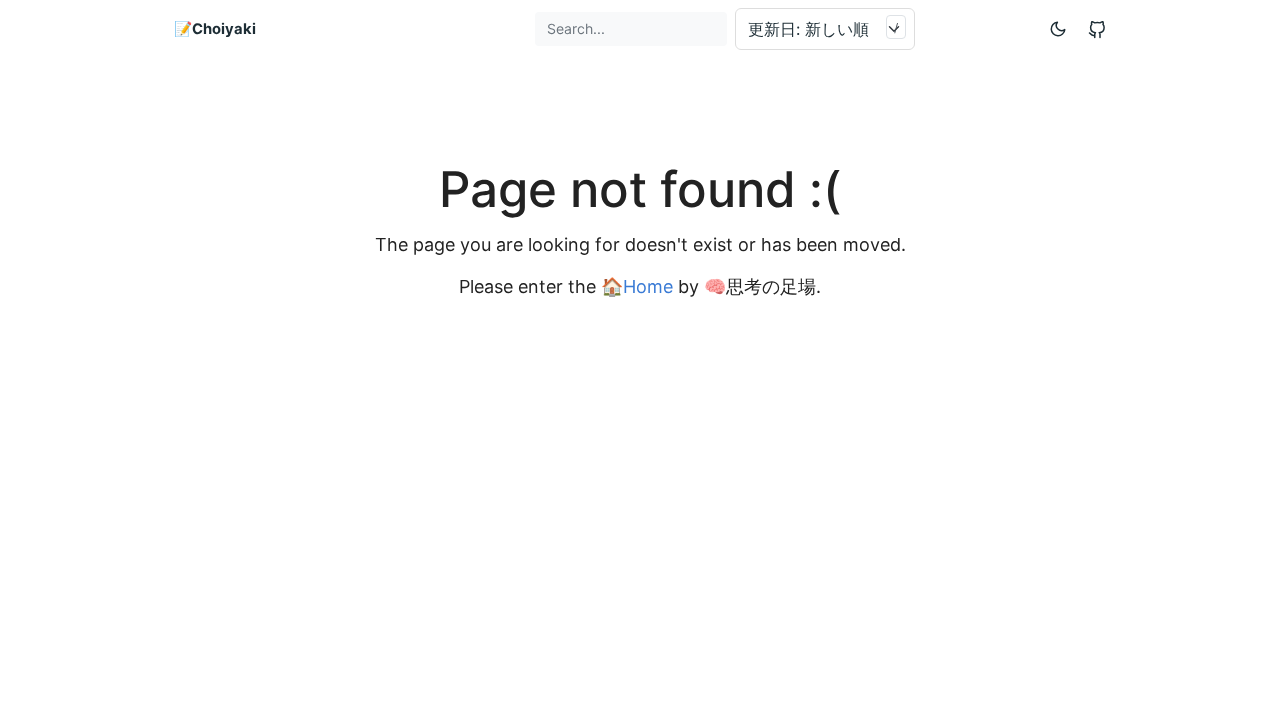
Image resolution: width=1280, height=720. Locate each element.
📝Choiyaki (215, 29)
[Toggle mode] (1059, 28)
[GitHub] (1097, 29)
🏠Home (637, 286)
